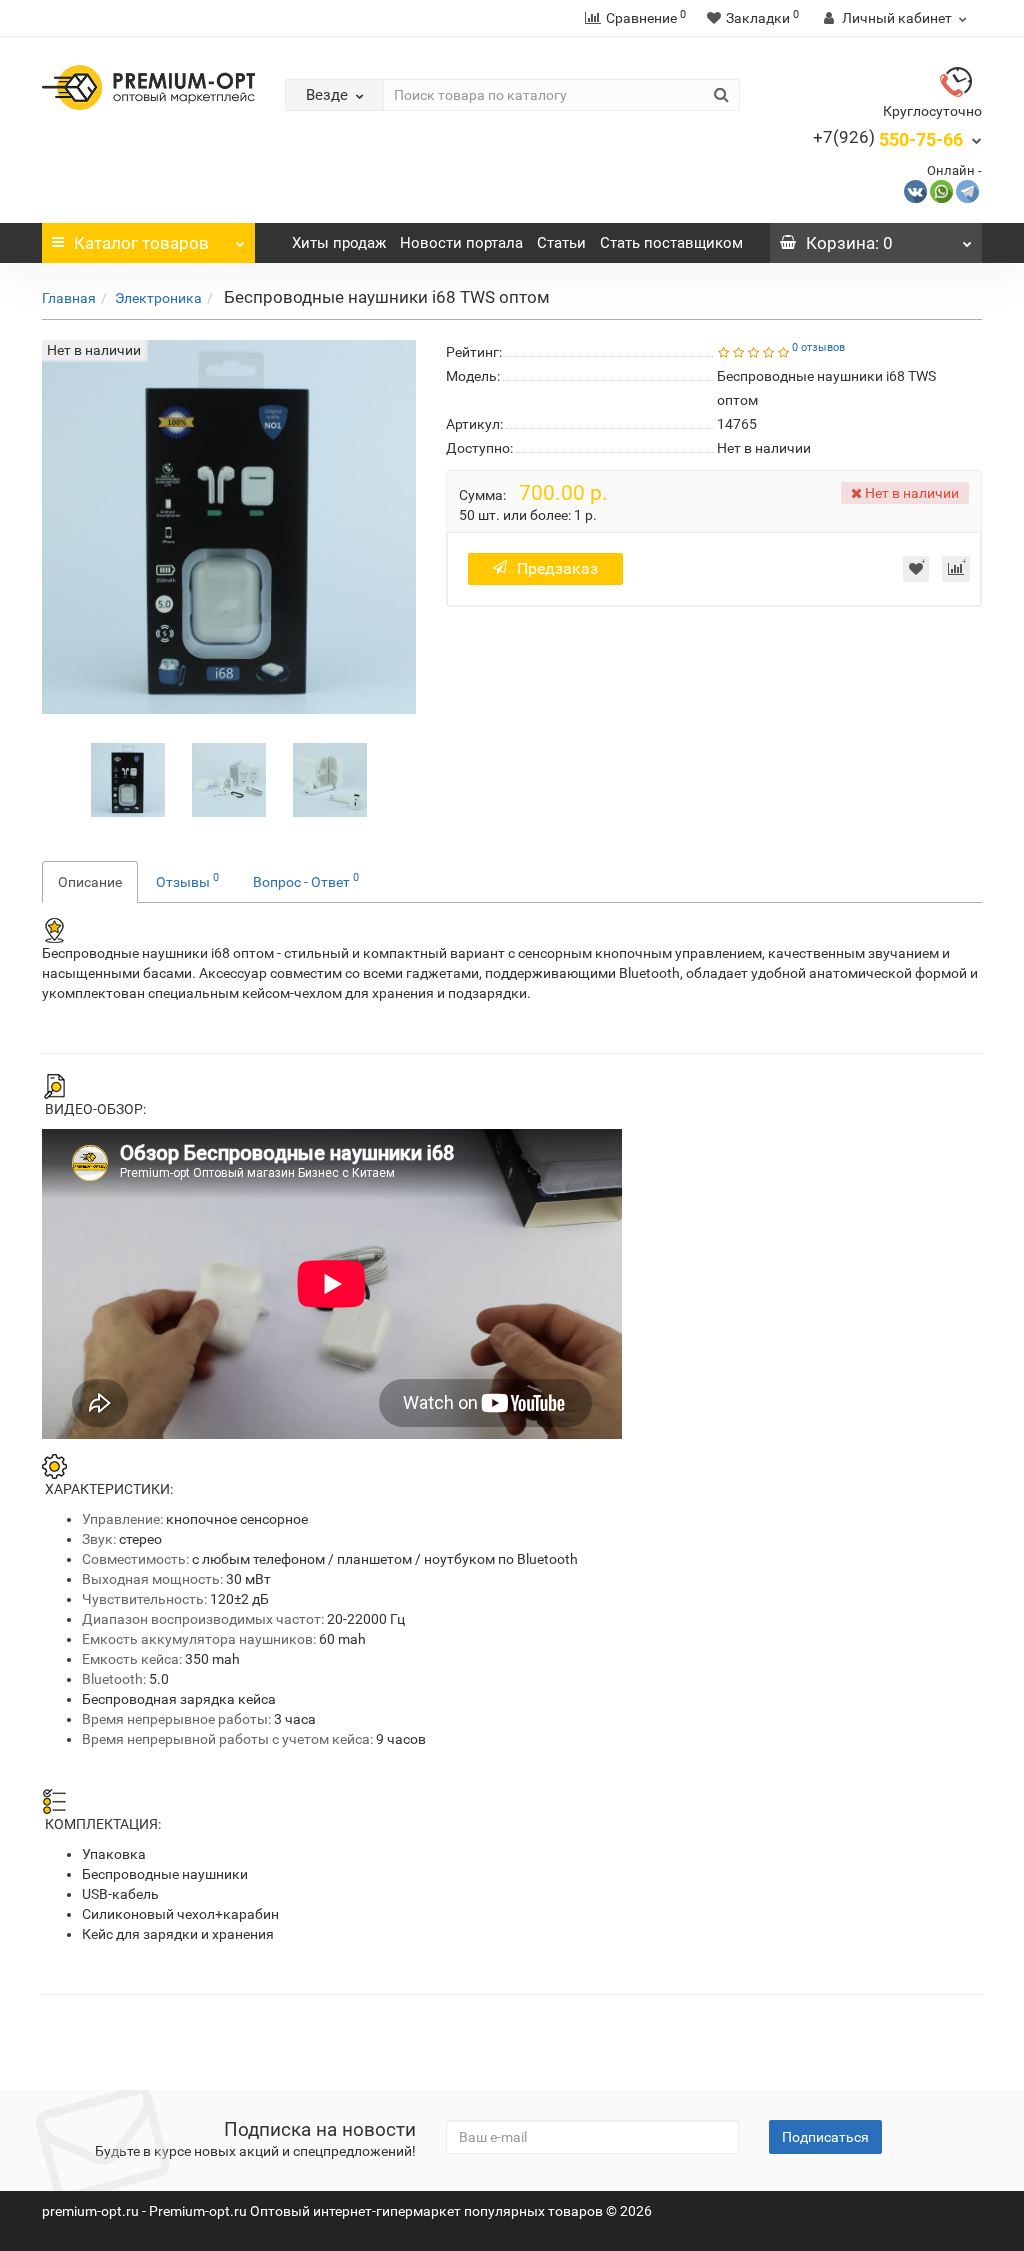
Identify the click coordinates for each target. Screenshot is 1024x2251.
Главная (69, 298)
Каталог (141, 243)
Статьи (561, 243)
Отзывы (187, 880)
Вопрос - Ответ (306, 880)
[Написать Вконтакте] (915, 190)
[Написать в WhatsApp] (941, 190)
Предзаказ (557, 568)
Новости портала (461, 243)
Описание (90, 882)
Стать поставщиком (671, 243)
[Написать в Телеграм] (967, 190)
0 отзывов (818, 347)
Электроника (158, 298)
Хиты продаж (339, 243)
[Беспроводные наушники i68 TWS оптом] (128, 778)
